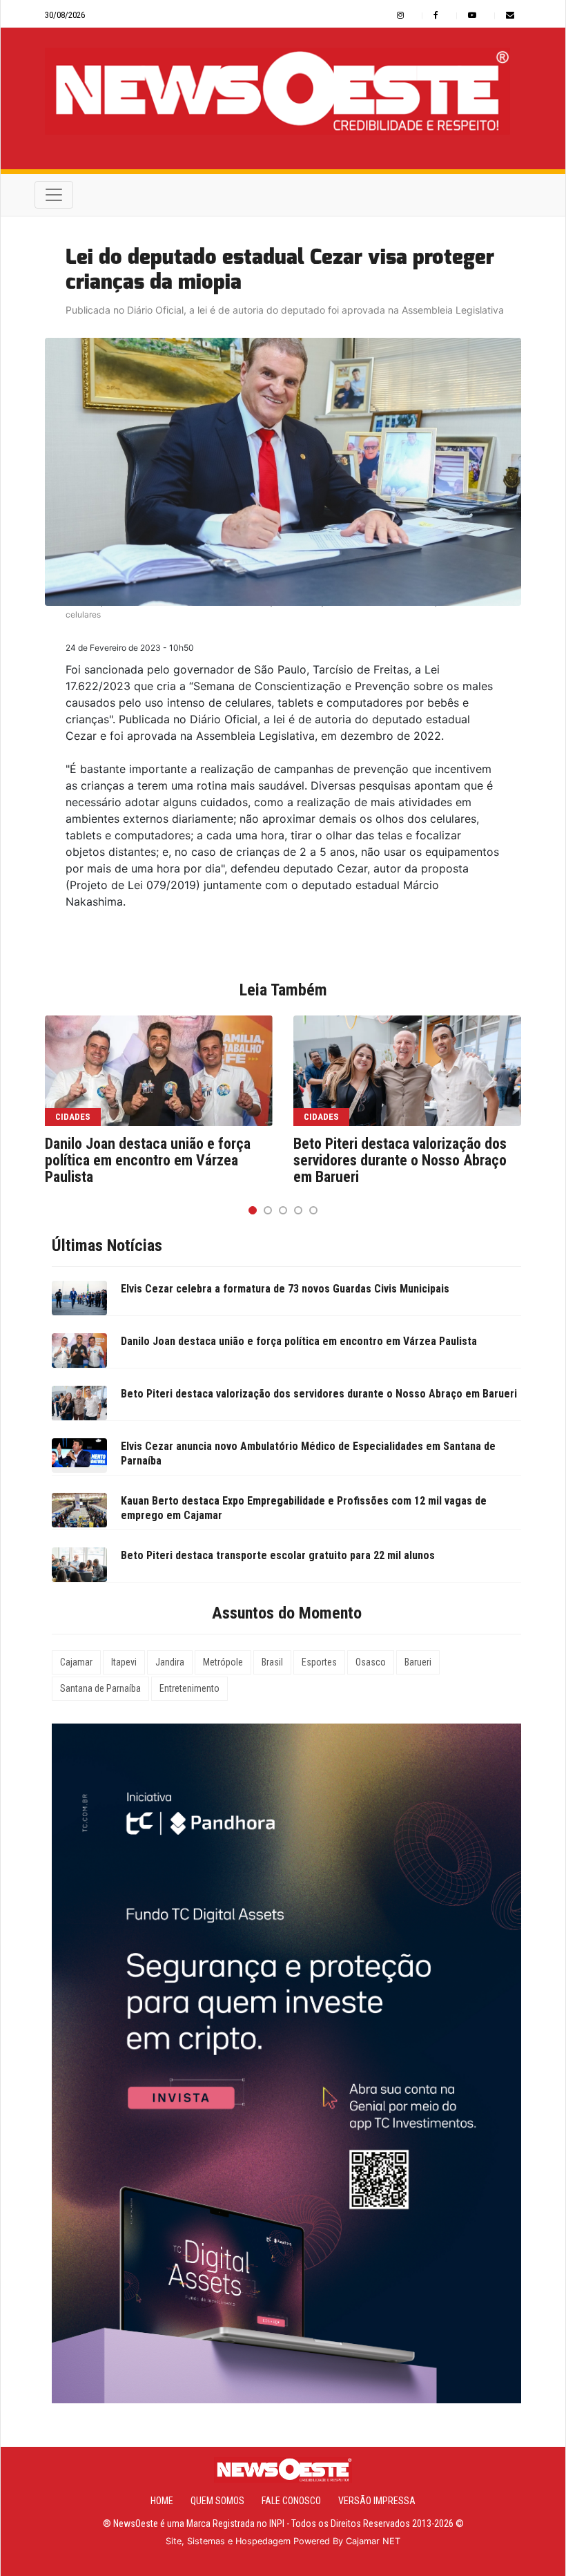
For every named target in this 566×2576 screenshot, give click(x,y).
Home (162, 2501)
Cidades (73, 1117)
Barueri (418, 1662)
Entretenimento (189, 1688)
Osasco (371, 1662)
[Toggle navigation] (54, 195)
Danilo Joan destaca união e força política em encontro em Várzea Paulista (148, 1161)
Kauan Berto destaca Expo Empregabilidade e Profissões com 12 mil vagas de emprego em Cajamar (304, 1508)
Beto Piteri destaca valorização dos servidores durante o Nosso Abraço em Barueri (400, 1161)
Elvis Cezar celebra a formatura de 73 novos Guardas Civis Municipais (285, 1289)
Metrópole (223, 1662)
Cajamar (76, 1662)
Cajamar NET (373, 2541)
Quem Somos (217, 2501)
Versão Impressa (377, 2501)
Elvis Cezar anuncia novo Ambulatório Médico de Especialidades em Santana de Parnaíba (308, 1453)
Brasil (272, 1662)
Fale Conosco (291, 2501)
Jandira (170, 1662)
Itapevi (124, 1662)
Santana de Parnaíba (100, 1688)
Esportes (319, 1662)
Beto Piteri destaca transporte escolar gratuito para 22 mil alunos (278, 1555)
